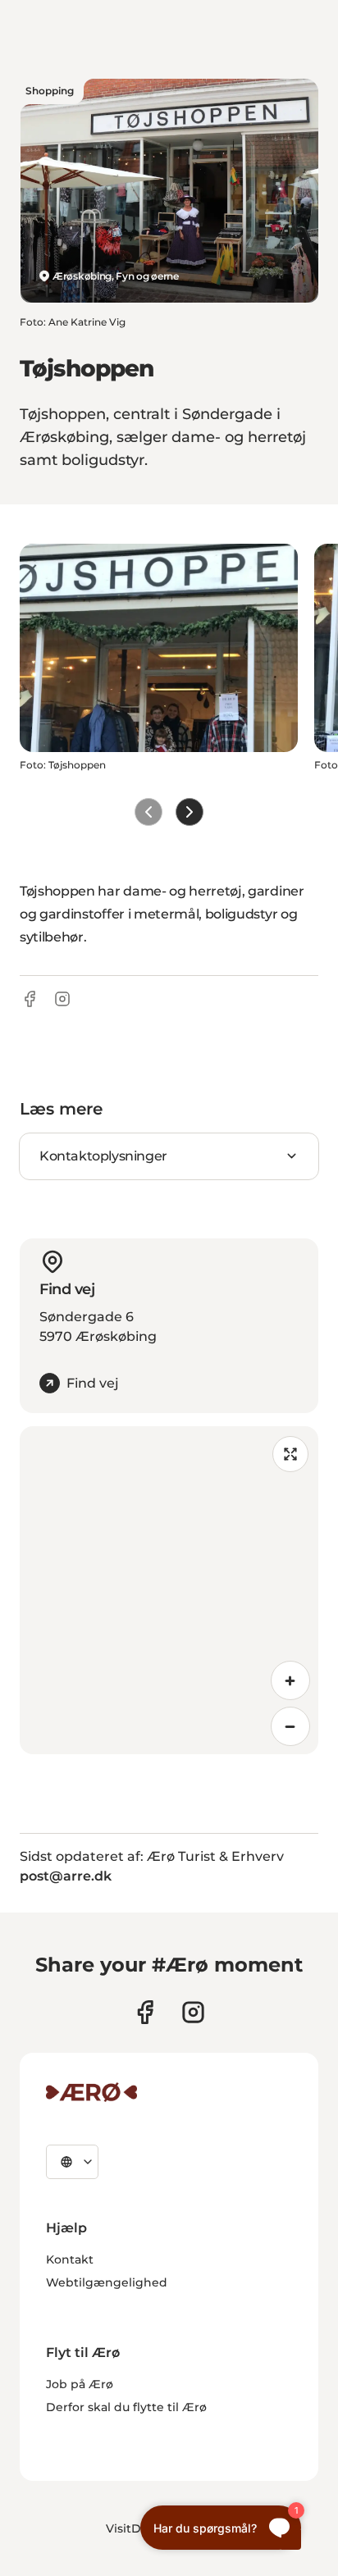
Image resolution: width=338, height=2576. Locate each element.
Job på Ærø (80, 2384)
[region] (169, 1590)
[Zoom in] (290, 1680)
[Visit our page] (193, 2012)
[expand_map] (290, 1454)
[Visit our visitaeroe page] (145, 2012)
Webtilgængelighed (107, 2282)
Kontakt (70, 2259)
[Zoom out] (290, 1726)
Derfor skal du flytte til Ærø (126, 2407)
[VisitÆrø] (91, 2092)
